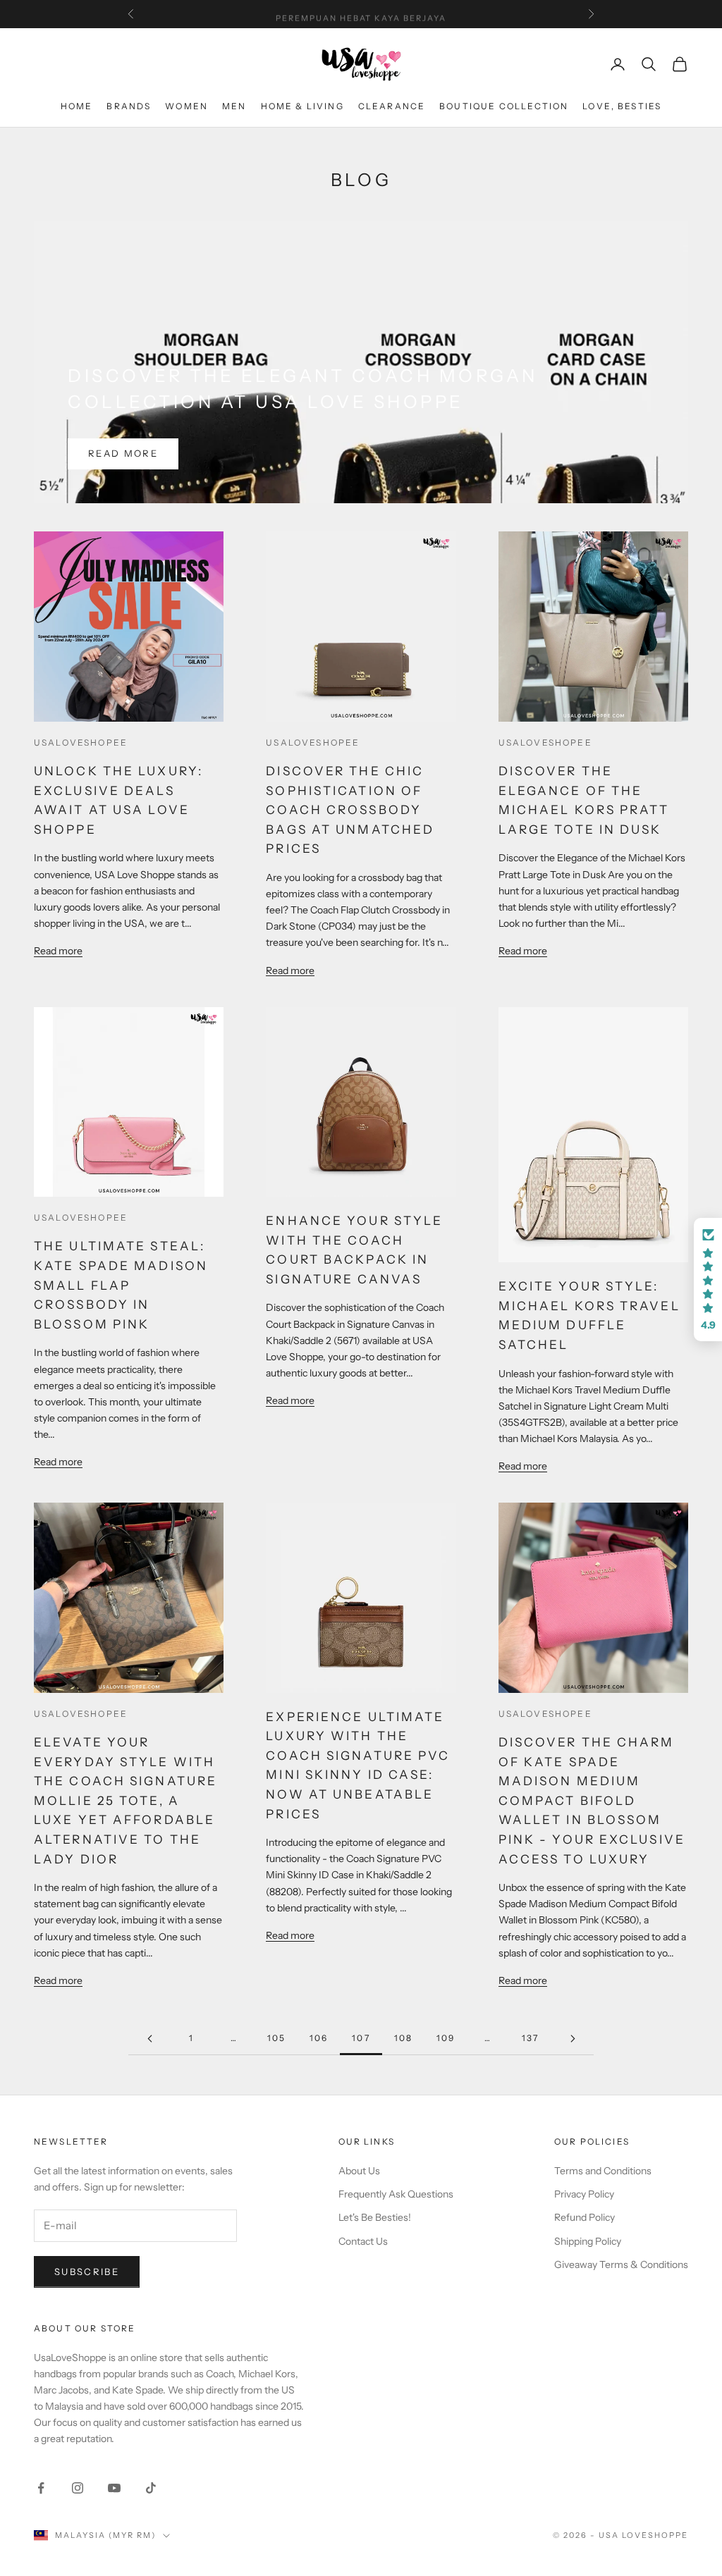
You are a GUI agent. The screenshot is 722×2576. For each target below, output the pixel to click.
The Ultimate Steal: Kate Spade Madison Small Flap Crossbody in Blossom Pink (121, 1285)
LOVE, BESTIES (622, 106)
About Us (359, 2171)
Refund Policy (585, 2217)
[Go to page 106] (149, 2039)
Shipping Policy (588, 2241)
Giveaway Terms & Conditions (621, 2264)
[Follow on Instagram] (78, 2488)
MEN (234, 106)
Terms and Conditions (603, 2171)
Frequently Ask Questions (396, 2194)
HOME (77, 106)
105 (276, 2038)
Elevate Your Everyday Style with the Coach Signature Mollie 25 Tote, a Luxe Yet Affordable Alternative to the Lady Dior (126, 1800)
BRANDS (129, 106)
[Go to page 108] (573, 2039)
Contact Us (363, 2241)
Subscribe (87, 2272)
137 (530, 2038)
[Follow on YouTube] (114, 2488)
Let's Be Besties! (375, 2217)
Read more (123, 453)
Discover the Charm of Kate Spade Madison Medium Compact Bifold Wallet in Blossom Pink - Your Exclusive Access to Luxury (592, 1800)
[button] (708, 1280)
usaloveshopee (81, 742)
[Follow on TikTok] (151, 2488)
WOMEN (186, 106)
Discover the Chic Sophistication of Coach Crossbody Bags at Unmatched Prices (350, 810)
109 (446, 2038)
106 (319, 2038)
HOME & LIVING (302, 106)
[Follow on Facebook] (41, 2488)
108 (403, 2038)
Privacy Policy (584, 2194)
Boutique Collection (504, 106)
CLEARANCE (392, 106)
